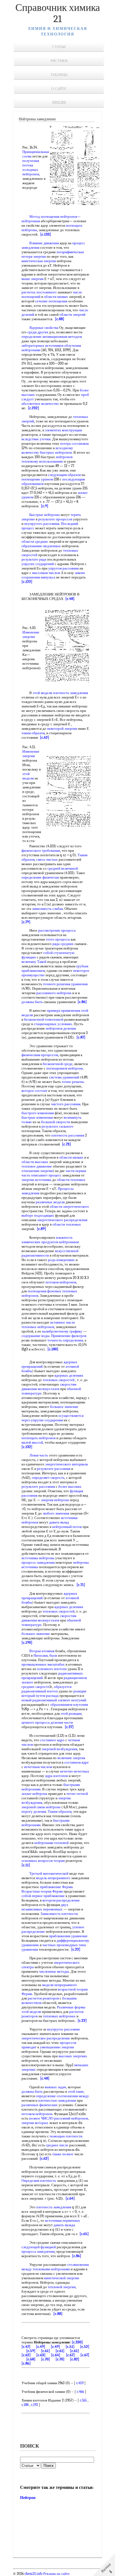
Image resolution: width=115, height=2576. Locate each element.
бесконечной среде (58, 1064)
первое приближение (48, 1896)
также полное (63, 2154)
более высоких (70, 1486)
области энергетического (69, 1206)
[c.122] (27, 582)
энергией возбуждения (59, 1749)
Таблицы (59, 75)
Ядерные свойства (44, 328)
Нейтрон (28, 2498)
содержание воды (35, 1336)
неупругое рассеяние (64, 2029)
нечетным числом (38, 1767)
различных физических (40, 2105)
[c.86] (82, 1002)
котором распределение (61, 1900)
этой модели (42, 693)
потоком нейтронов (61, 1282)
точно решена (73, 1082)
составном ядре (76, 1762)
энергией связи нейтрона (41, 1807)
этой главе (76, 2091)
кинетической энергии (62, 2278)
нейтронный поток (67, 1527)
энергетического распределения (62, 1220)
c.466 (80, 2392)
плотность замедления (70, 693)
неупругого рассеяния (42, 524)
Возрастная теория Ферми (42, 1891)
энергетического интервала (67, 1464)
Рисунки (59, 61)
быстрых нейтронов (56, 452)
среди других (38, 332)
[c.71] (81, 1585)
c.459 (80, 2383)
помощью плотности (66, 2136)
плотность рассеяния (68, 1135)
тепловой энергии (62, 2287)
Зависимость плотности (59, 1914)
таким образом (33, 733)
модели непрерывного (60, 1985)
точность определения (65, 1340)
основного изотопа (52, 1669)
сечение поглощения (51, 301)
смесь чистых (47, 859)
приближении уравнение (68, 1936)
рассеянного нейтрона (54, 993)
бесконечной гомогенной (44, 1019)
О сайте (59, 89)
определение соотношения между (62, 2096)
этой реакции (71, 1713)
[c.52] (85, 2347)
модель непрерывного (53, 1878)
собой (48, 953)
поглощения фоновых (45, 1291)
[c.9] (45, 506)
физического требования (41, 851)
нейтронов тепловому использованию (47, 459)
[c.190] (27, 1643)
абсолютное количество (40, 404)
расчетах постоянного (39, 292)
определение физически (40, 877)
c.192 (34, 2405)
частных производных (60, 1945)
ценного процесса (36, 1722)
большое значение (64, 1407)
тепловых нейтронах (59, 2016)
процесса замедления (38, 2251)
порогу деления (34, 1811)
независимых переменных (42, 1909)
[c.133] (46, 234)
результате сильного (57, 1126)
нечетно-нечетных (75, 1771)
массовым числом (46, 573)
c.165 (83, 2400)
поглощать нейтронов (39, 1438)
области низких (56, 297)
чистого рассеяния (66, 1104)
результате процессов (55, 519)
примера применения (64, 1010)
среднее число (57, 2145)
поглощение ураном (37, 479)
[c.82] (75, 2359)
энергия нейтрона (55, 1500)
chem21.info (33, 2574)
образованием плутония (69, 1705)
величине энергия (71, 1758)
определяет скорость (48, 1478)
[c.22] (76, 1949)
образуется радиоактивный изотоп (46, 1689)
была (53, 1655)
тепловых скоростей (59, 1380)
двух (65, 1905)
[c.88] (60, 319)
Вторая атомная (42, 1651)
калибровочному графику (62, 1331)
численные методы (54, 1971)
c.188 (25, 2405)
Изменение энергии (31, 634)
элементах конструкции (64, 430)
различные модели (50, 1202)
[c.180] (53, 1349)
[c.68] (31, 2359)
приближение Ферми (56, 1887)
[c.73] (66, 1144)
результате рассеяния (54, 1469)
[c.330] (77, 2342)
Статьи (59, 47)
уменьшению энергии (57, 2047)
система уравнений (64, 1077)
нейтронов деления (61, 1028)
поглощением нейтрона (65, 1068)
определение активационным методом (52, 337)
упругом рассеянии (64, 568)
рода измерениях (61, 1260)
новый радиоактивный (39, 1700)
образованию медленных (41, 546)
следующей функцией (39, 2247)
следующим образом (64, 475)
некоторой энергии (62, 729)
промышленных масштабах (43, 1664)
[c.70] (45, 2359)
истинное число (63, 1322)
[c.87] (81, 1037)
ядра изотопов (57, 1776)
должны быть (32, 1002)
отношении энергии (37, 1171)
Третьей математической (49, 1873)
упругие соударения (47, 1420)
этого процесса (58, 939)
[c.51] (70, 2347)
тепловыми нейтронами (51, 2269)
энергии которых (35, 2123)
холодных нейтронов (31, 172)
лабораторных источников (42, 345)
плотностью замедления (57, 2100)
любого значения (56, 1513)
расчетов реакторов (43, 1998)
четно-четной (77, 1794)
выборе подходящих (38, 1215)
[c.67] (70, 2355)
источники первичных (63, 2220)
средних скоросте (35, 1687)
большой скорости (56, 1122)
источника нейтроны (38, 1558)
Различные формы (71, 2007)
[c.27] (69, 1727)
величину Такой (34, 962)
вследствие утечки (36, 439)
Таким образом (60, 1811)
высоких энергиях (73, 2056)
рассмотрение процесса (57, 930)
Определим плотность (39, 2181)
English (59, 103)
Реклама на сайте (56, 2574)
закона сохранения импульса (53, 575)
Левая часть (39, 1455)
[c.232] (33, 408)
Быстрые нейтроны (45, 515)
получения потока (31, 163)
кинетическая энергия (39, 261)
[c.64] (70, 2198)
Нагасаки (41, 1655)
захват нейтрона (34, 1794)
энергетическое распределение (46, 2038)
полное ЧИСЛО (41, 2118)
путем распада (47, 1696)
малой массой (32, 1442)
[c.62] (45, 737)
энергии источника (36, 1180)
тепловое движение (37, 1166)
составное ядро (52, 1740)
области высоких (35, 1162)
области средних (35, 541)
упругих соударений (38, 564)
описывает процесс (46, 1175)
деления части (62, 1722)
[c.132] (27, 1447)
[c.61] (45, 2351)
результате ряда (34, 559)
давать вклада (64, 2225)
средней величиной (63, 868)
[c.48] (70, 599)
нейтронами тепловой (51, 1843)
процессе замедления (38, 1562)
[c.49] (41, 2347)
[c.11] (26, 1865)
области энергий (72, 314)
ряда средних (63, 944)
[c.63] (41, 2355)
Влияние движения (44, 243)
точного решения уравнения (65, 984)
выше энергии (33, 279)
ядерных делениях (69, 1375)
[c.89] (41, 1229)
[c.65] (84, 2234)
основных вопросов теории (43, 1861)
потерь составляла (74, 443)
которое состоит (34, 1091)
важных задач (55, 2087)
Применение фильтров (69, 1336)
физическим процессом (40, 1055)
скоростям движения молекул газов (49, 1387)
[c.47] (26, 2347)
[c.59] (31, 2351)
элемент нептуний (72, 1700)
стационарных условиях (53, 1024)
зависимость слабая (47, 909)
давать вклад (59, 1522)
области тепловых (71, 1180)
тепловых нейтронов (38, 1327)
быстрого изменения (38, 1113)
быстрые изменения (37, 1117)
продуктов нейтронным (60, 1242)
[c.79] (26, 922)
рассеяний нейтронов (71, 2118)
